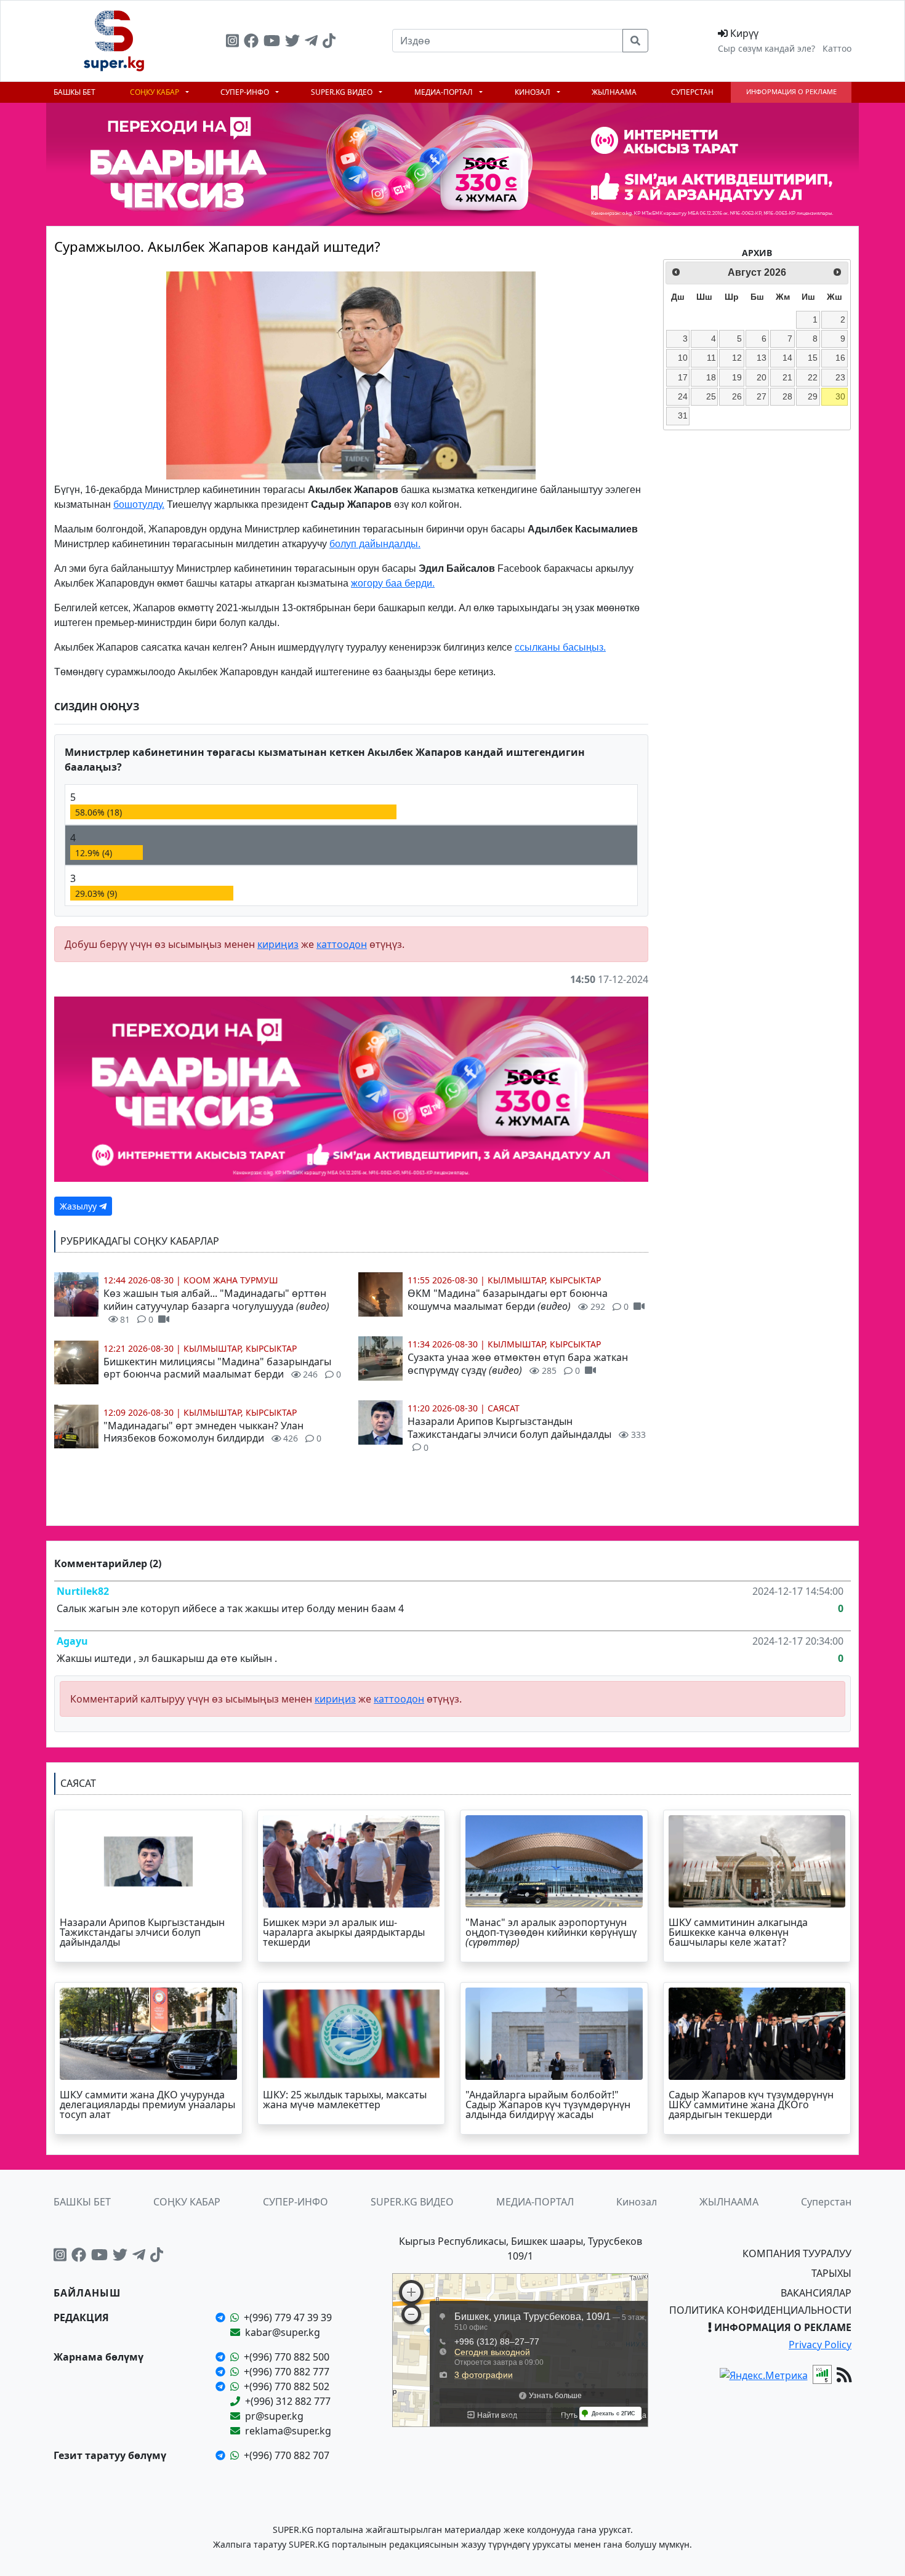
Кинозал (533, 92)
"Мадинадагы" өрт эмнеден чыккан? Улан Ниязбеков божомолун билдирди (213, 1432)
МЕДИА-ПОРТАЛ (444, 92)
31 (683, 415)
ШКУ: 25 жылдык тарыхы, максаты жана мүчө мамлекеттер (345, 2100)
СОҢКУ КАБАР (155, 92)
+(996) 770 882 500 (287, 2357)
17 (683, 377)
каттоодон (342, 944)
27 (762, 396)
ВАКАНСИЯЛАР (816, 2293)
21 (787, 377)
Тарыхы (831, 2273)
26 (737, 396)
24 (683, 396)
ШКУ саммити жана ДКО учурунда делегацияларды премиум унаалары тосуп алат (147, 2105)
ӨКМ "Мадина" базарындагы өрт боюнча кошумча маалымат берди (518, 1300)
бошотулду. (139, 504)
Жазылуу (79, 1206)
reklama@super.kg (288, 2431)
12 (737, 358)
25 (711, 396)
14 (787, 358)
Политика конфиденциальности (760, 2310)
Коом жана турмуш (231, 1280)
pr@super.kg (274, 2416)
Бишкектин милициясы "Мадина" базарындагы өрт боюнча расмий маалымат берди (223, 1368)
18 (711, 377)
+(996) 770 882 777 (287, 2372)
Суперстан (692, 92)
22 (813, 377)
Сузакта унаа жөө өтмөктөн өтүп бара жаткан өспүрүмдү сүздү (518, 1364)
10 (683, 358)
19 (737, 377)
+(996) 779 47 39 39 (288, 2317)
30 (840, 396)
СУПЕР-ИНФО (246, 92)
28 (787, 396)
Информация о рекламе (791, 91)
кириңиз (278, 944)
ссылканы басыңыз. (560, 647)
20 (762, 377)
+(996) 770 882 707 (287, 2455)
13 (762, 358)
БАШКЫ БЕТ (74, 92)
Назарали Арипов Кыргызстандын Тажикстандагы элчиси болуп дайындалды (527, 1434)
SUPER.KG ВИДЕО (343, 92)
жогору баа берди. (393, 583)
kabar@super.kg (283, 2332)
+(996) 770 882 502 (287, 2386)
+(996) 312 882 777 (288, 2401)
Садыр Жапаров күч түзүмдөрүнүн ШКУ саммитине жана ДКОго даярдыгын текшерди (751, 2105)
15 (813, 358)
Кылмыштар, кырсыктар (240, 1348)
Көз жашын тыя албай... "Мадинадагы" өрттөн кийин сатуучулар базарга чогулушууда (216, 1306)
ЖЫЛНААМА (614, 92)
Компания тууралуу (797, 2253)
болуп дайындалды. (375, 544)
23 (840, 377)
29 (813, 396)
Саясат (504, 1408)
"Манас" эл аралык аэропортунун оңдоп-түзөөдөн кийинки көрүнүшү (551, 1932)
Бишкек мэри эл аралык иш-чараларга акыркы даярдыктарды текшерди (344, 1932)
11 (711, 358)
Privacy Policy (820, 2345)
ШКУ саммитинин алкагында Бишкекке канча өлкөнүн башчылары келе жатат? (738, 1932)
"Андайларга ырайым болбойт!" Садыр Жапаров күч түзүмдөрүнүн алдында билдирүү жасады (548, 2105)
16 (840, 358)
